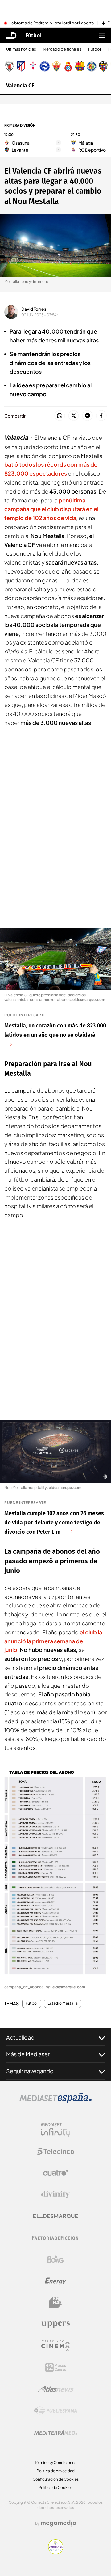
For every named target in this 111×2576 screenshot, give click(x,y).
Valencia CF (20, 86)
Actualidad (20, 2037)
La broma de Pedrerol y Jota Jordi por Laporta (51, 23)
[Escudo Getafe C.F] (92, 66)
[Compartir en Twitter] (74, 416)
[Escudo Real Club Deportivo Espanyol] (68, 66)
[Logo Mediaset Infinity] (55, 2130)
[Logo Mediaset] (55, 2102)
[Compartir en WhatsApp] (60, 416)
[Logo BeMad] (55, 2303)
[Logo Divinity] (55, 2195)
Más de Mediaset (28, 2054)
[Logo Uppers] (55, 2324)
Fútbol (34, 36)
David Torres (34, 309)
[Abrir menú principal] (102, 36)
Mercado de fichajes (62, 49)
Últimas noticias (21, 49)
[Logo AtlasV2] (56, 2389)
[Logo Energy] (55, 2281)
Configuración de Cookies (56, 2479)
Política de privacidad (56, 2471)
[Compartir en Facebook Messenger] (87, 416)
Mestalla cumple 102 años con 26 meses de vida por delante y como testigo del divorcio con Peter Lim (54, 1523)
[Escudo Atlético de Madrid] (21, 66)
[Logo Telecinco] (55, 2151)
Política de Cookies (55, 2488)
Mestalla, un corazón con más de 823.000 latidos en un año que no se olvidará (55, 1030)
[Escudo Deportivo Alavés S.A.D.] (45, 66)
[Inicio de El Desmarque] (11, 36)
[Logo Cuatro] (55, 2173)
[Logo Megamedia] (59, 2523)
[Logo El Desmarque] (56, 2216)
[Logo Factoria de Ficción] (55, 2238)
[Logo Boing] (55, 2259)
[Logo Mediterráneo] (55, 2432)
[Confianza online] (56, 2553)
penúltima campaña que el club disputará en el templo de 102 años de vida (51, 509)
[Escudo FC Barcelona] (80, 66)
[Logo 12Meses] (56, 2367)
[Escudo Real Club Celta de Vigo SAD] (33, 66)
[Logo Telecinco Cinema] (55, 2346)
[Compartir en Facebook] (101, 416)
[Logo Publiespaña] (55, 2411)
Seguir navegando (30, 2071)
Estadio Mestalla (63, 2003)
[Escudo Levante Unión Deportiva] (103, 66)
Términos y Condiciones (55, 2463)
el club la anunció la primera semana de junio (53, 1641)
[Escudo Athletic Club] (10, 66)
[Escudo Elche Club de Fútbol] (56, 66)
